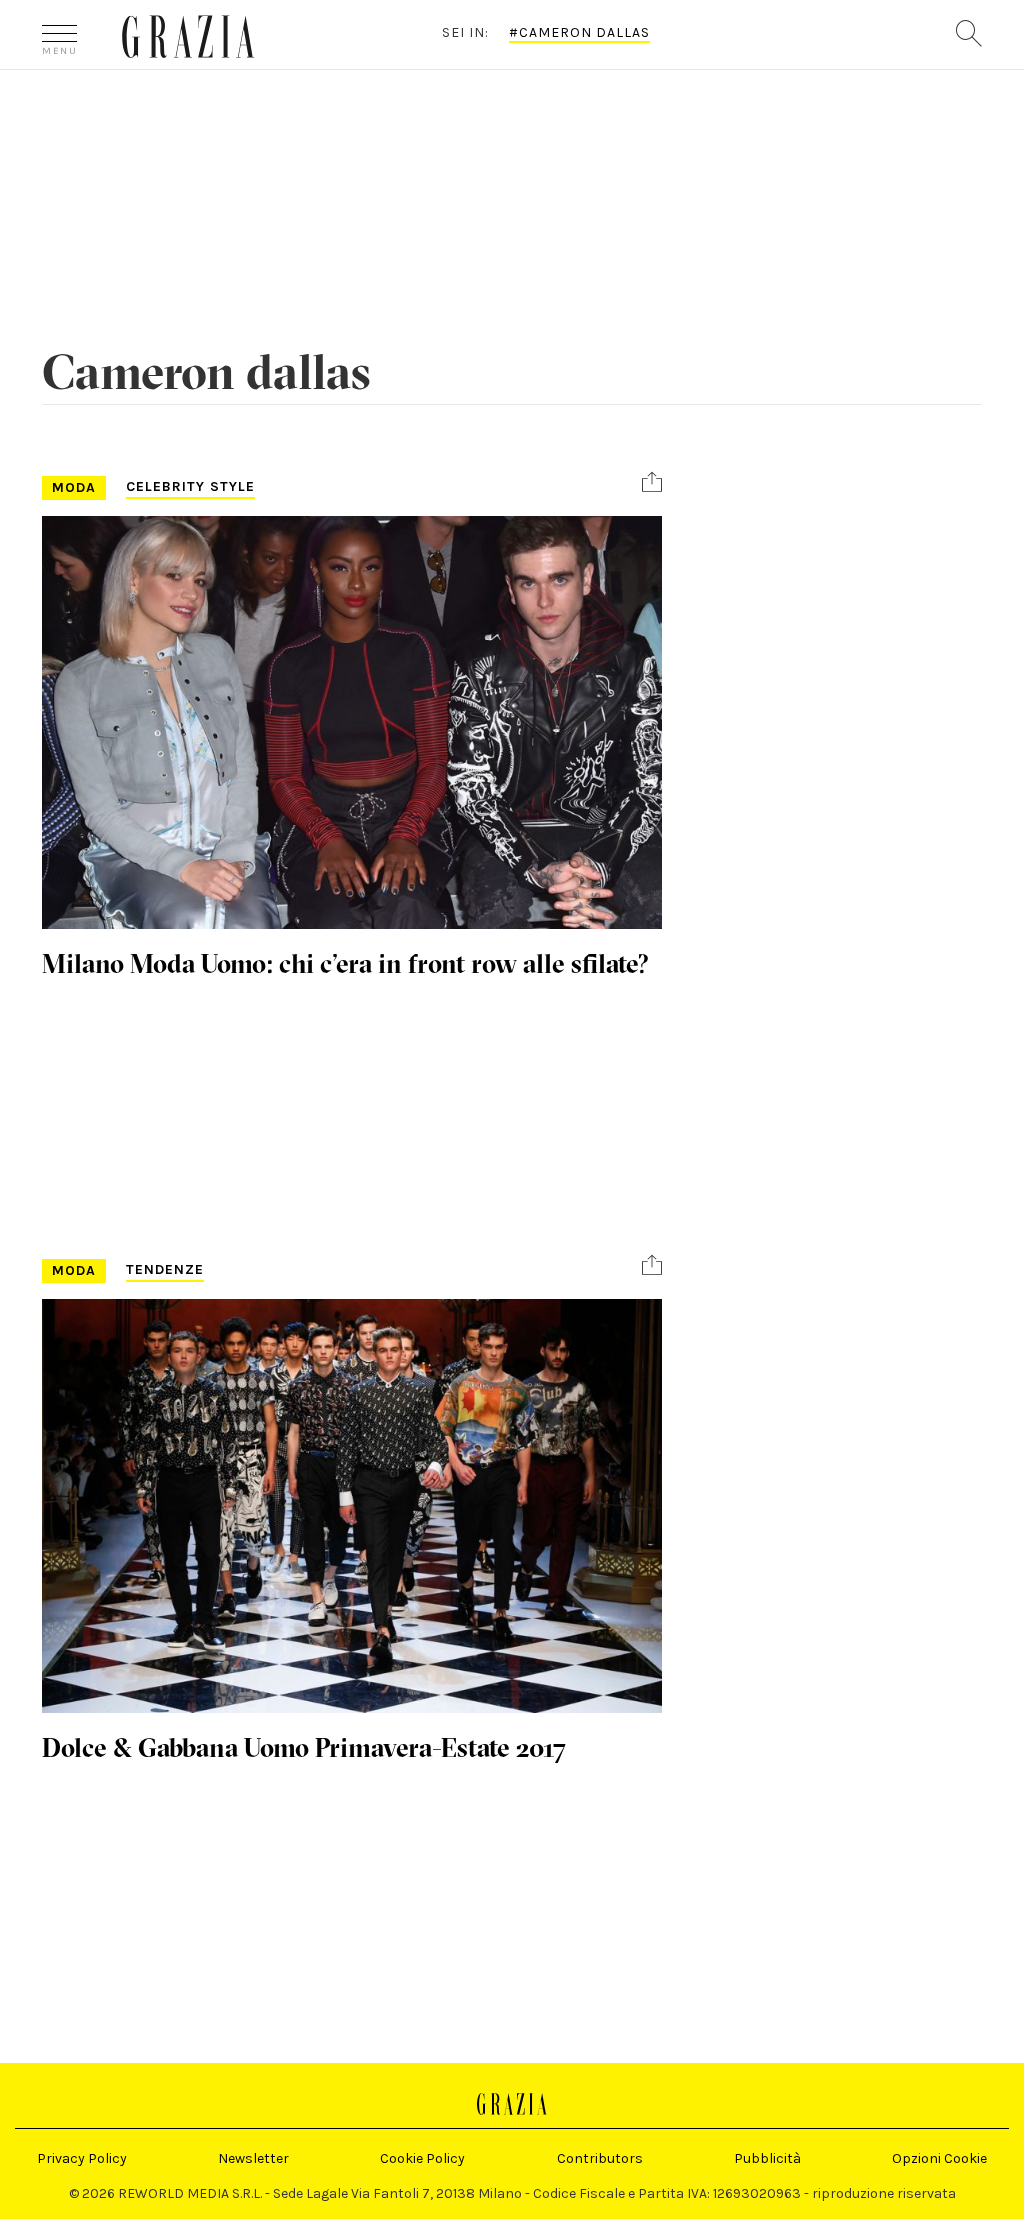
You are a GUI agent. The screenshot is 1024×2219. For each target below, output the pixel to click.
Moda (74, 487)
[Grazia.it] (188, 36)
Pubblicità (767, 2158)
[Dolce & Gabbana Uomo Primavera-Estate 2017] (352, 1505)
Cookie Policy (422, 2158)
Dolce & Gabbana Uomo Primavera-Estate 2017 (304, 1748)
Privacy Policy (82, 2158)
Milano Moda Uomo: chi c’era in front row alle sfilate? (345, 964)
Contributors (600, 2158)
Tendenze (165, 1269)
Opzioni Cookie (939, 2158)
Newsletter (253, 2158)
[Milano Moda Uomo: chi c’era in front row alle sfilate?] (352, 722)
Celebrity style (190, 486)
